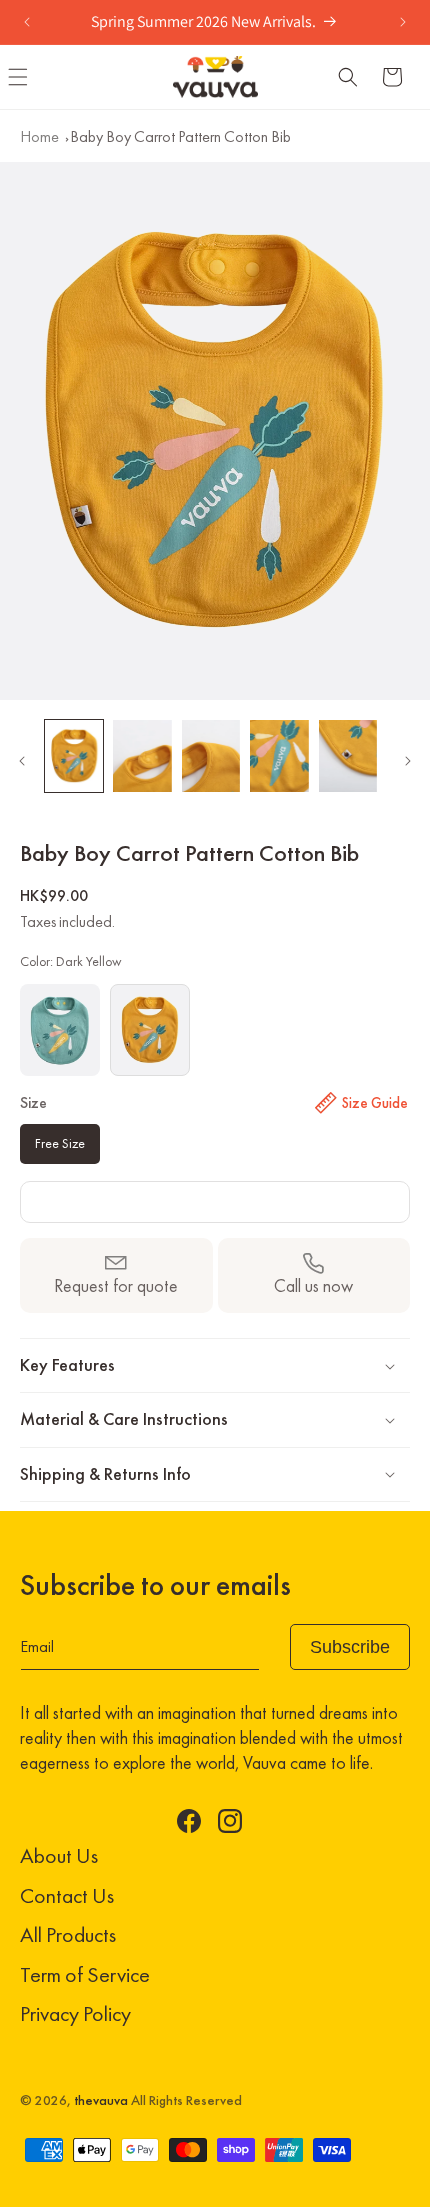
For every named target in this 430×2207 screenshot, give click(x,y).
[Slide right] (408, 761)
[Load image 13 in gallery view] (211, 756)
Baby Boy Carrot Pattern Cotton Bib (180, 136)
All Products (68, 1934)
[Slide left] (22, 761)
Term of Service (85, 1974)
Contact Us (67, 1895)
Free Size (60, 1143)
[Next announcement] (403, 22)
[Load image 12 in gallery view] (142, 756)
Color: (71, 961)
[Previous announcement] (27, 22)
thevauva (101, 2100)
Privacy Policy (75, 2013)
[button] (348, 77)
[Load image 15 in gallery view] (348, 756)
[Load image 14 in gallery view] (279, 756)
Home (39, 136)
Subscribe (350, 1647)
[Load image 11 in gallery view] (74, 756)
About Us (59, 1855)
